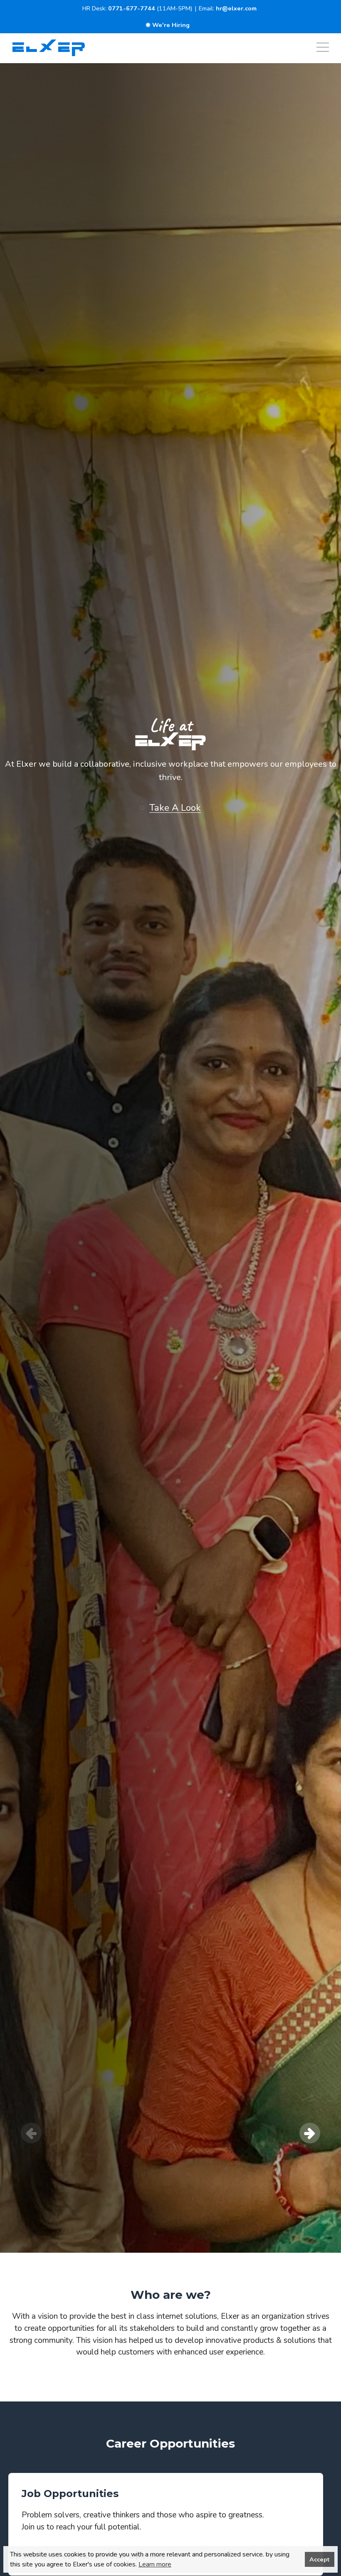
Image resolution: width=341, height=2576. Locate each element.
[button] (174, 808)
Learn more (155, 2564)
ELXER (170, 742)
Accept (319, 2559)
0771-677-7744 (132, 8)
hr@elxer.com (236, 8)
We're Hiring (171, 25)
